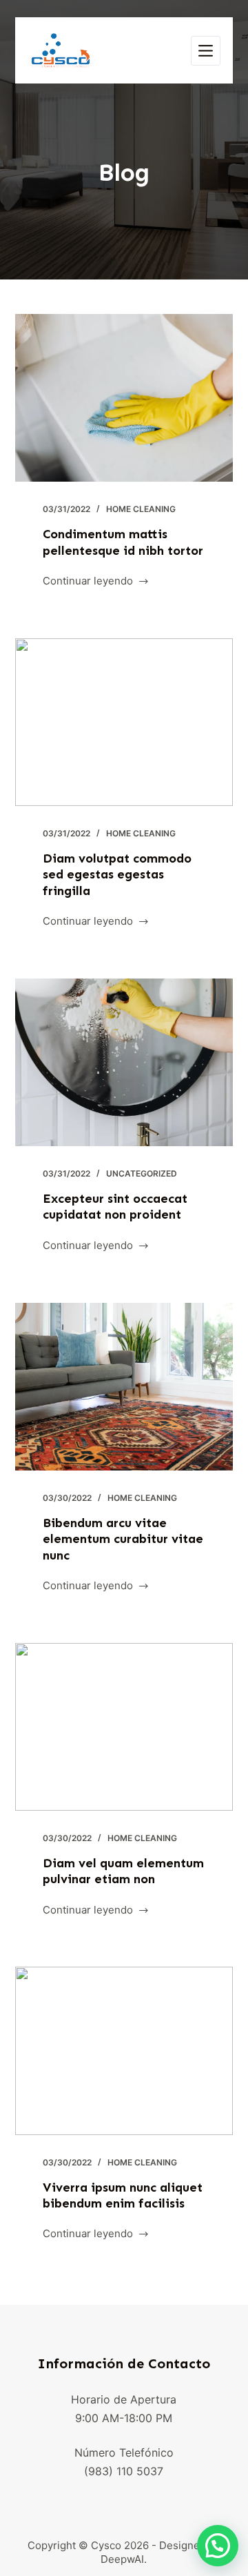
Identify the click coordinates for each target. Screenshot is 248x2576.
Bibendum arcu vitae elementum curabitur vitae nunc (123, 1539)
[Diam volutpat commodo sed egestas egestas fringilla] (124, 722)
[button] (218, 2546)
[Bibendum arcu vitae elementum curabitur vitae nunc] (124, 1387)
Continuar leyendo (88, 582)
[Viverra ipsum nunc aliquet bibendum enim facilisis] (124, 2051)
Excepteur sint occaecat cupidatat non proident (115, 1207)
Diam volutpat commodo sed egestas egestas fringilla (117, 875)
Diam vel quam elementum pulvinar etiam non (123, 1871)
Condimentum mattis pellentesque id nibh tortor (123, 542)
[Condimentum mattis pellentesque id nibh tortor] (124, 398)
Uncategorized (142, 1173)
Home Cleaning (141, 509)
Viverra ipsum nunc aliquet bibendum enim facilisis (123, 2195)
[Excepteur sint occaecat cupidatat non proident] (124, 1062)
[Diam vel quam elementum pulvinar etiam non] (124, 1727)
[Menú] (206, 51)
